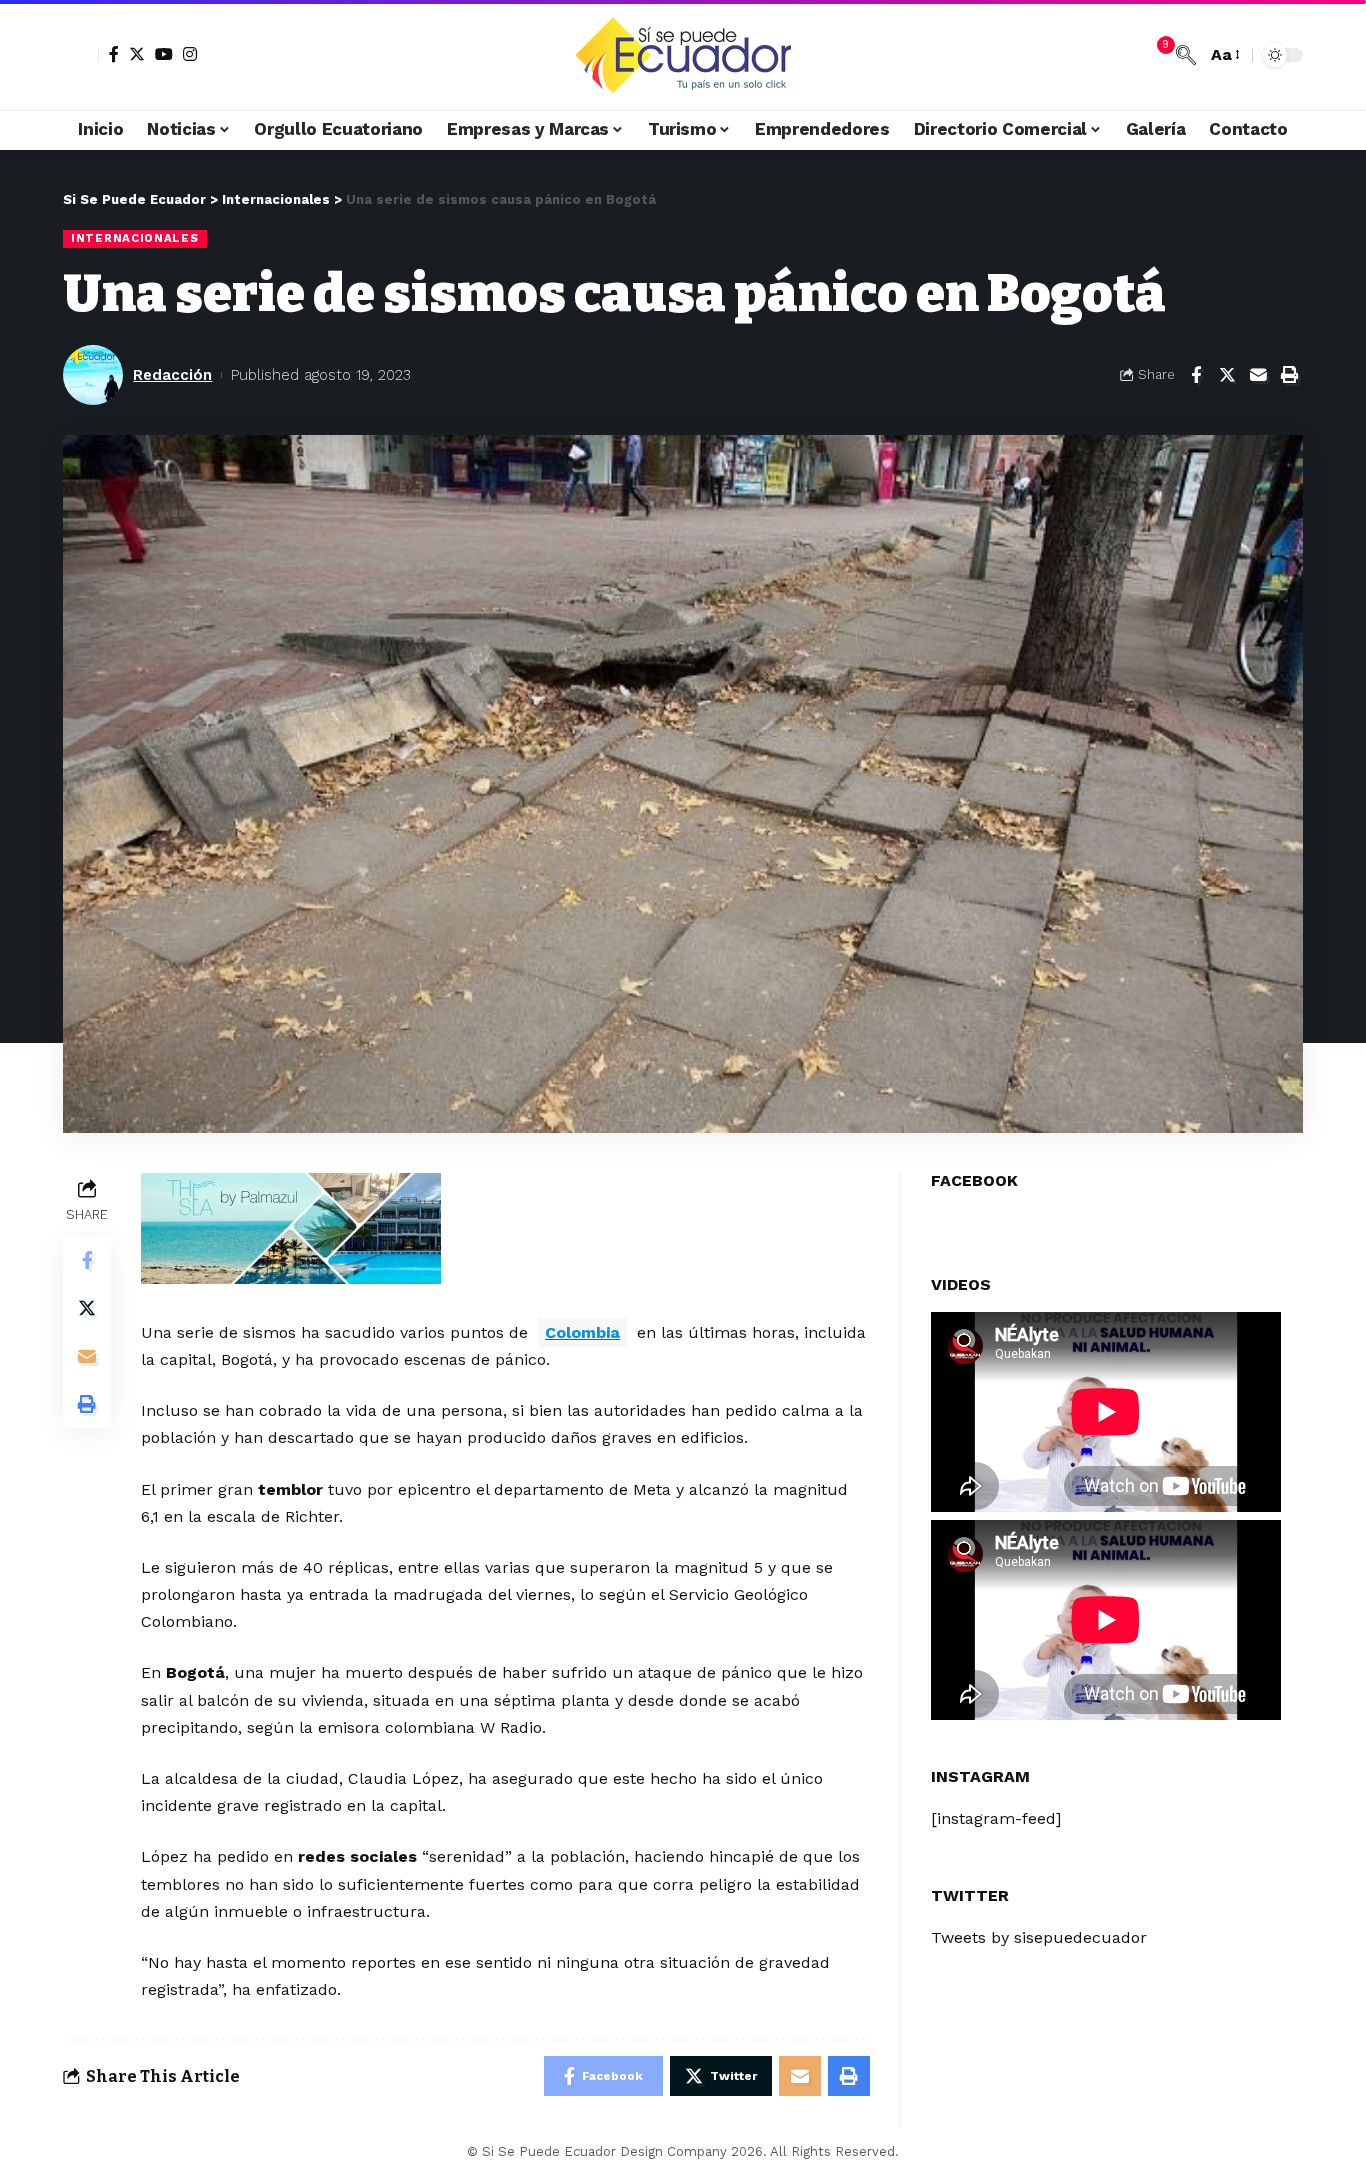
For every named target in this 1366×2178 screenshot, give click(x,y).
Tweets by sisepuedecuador (1039, 1937)
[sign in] (81, 55)
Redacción (172, 375)
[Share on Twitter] (1227, 375)
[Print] (1289, 375)
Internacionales (135, 238)
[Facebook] (114, 54)
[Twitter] (137, 54)
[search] (1186, 55)
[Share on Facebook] (1196, 375)
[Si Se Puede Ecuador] (682, 55)
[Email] (1258, 375)
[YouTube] (164, 54)
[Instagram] (190, 54)
